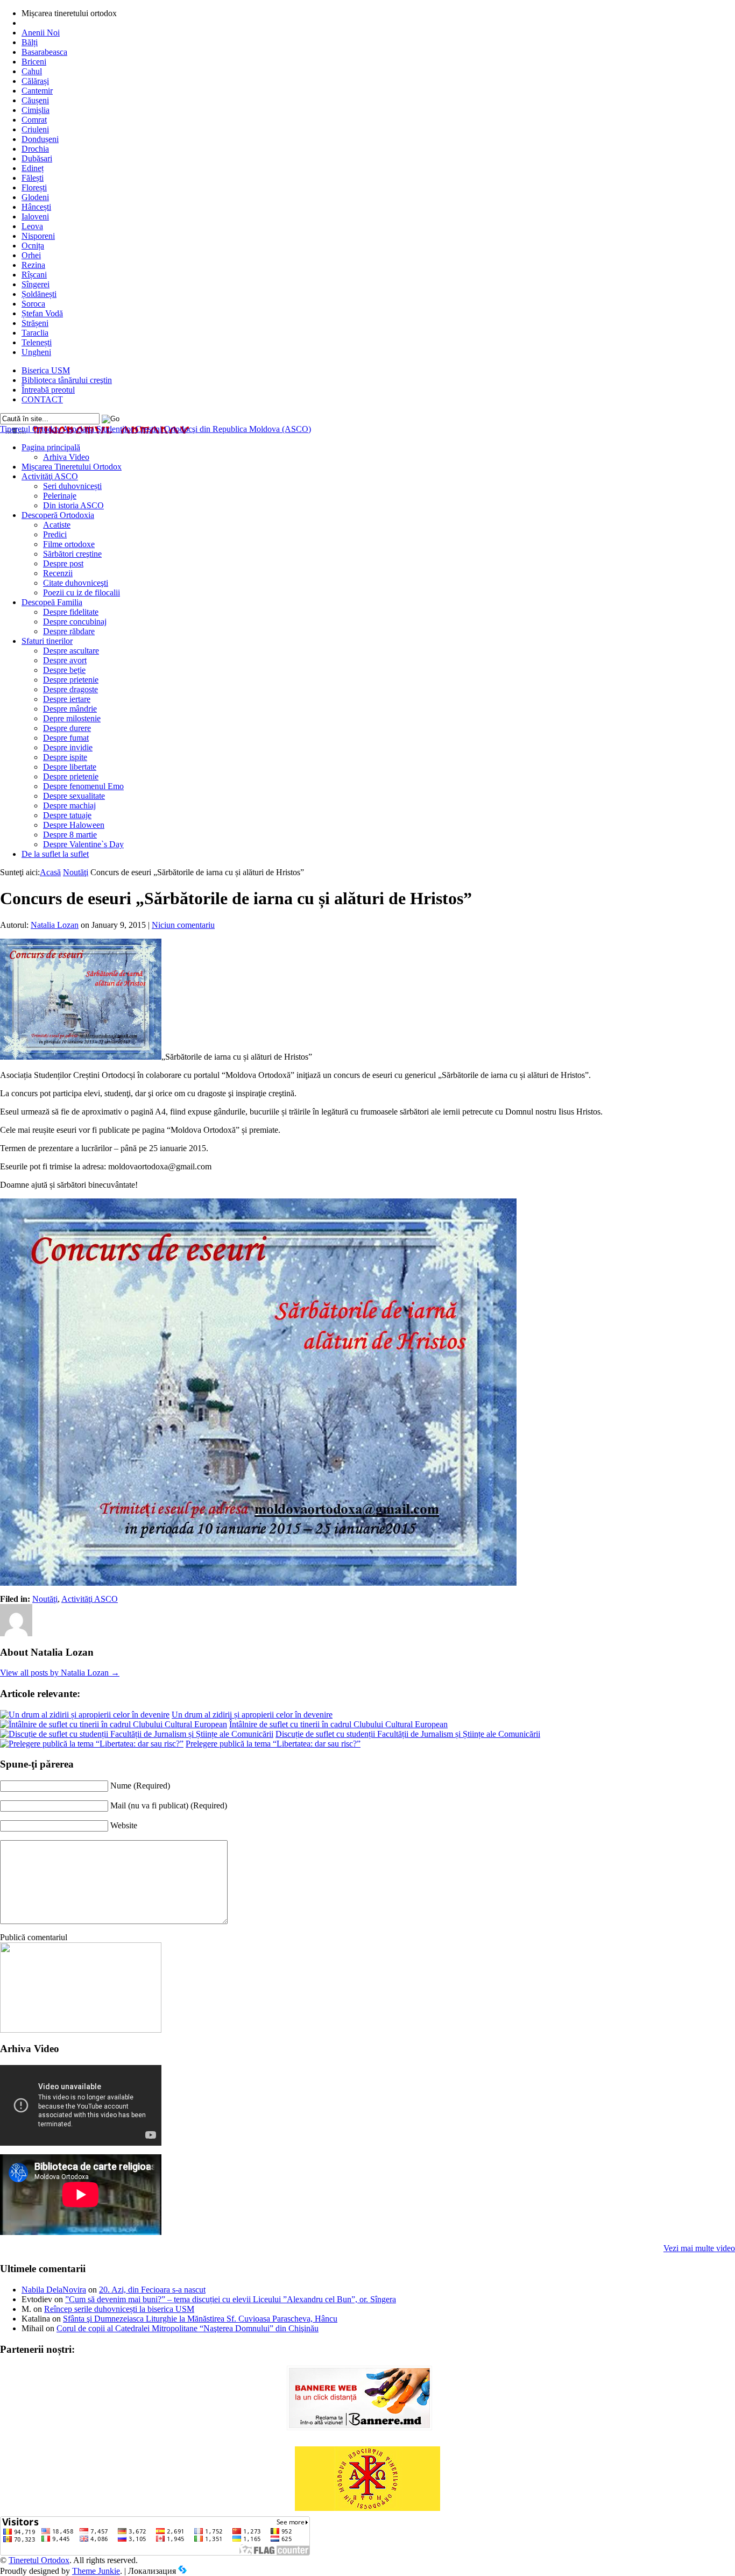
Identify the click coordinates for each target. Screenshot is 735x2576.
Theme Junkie (96, 2571)
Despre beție (64, 670)
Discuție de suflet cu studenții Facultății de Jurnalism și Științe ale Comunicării (408, 1734)
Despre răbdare (69, 631)
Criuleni (35, 129)
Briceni (34, 62)
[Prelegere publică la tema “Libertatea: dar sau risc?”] (92, 1744)
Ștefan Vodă (42, 313)
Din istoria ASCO (73, 505)
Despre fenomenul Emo (83, 786)
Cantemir (37, 91)
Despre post (63, 563)
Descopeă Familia (52, 602)
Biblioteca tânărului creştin (67, 380)
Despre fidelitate (71, 612)
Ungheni (36, 352)
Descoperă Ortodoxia (58, 515)
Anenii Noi (41, 33)
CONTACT (42, 399)
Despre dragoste (70, 689)
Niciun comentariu (183, 925)
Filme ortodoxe (69, 544)
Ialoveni (35, 217)
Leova (32, 226)
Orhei (31, 255)
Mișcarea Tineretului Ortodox (72, 467)
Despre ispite (65, 757)
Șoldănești (39, 294)
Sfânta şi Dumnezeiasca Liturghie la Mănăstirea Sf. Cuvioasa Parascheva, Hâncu (200, 2319)
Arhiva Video (66, 457)
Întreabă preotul (48, 390)
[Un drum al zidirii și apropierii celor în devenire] (85, 1715)
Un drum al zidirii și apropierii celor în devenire (252, 1715)
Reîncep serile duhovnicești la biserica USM (119, 2309)
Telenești (37, 342)
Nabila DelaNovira (54, 2290)
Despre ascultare (71, 651)
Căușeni (35, 100)
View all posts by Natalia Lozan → (60, 1673)
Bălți (30, 42)
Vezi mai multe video (699, 2248)
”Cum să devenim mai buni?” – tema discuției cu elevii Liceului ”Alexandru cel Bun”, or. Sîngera (231, 2299)
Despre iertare (67, 699)
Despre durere (67, 728)
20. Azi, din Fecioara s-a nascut (152, 2290)
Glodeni (35, 197)
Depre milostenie (72, 718)
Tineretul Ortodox (156, 429)
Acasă (50, 872)
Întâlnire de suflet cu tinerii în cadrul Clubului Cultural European (338, 1724)
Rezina (33, 265)
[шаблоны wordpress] (182, 2571)
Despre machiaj (69, 806)
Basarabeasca (44, 52)
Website (124, 1825)
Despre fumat (66, 738)
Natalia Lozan (55, 925)
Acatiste (57, 525)
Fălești (33, 178)
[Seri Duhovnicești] (81, 2030)
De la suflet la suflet (55, 854)
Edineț (33, 168)
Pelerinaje (60, 496)
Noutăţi (76, 872)
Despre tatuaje (67, 815)
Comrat (34, 120)
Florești (34, 187)
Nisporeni (38, 236)
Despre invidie (68, 747)
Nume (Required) (140, 1786)
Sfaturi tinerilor (47, 641)
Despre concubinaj (75, 622)
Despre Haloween (74, 825)
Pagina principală (51, 447)
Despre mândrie (70, 709)
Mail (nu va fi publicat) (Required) (169, 1805)
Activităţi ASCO (50, 476)
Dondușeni (40, 139)
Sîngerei (36, 284)
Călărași (35, 81)
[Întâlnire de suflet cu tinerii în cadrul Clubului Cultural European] (114, 1724)
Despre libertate (70, 767)
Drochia (35, 149)
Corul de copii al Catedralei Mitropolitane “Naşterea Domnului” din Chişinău (188, 2328)
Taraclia (35, 333)
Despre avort (65, 660)
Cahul (32, 71)
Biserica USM (46, 370)
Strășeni (35, 323)
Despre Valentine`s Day (83, 844)
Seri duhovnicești (72, 486)
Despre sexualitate (74, 796)
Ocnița (33, 246)
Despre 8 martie (70, 835)
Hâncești (36, 207)
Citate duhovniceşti (76, 583)
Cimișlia (36, 110)
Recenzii (58, 573)
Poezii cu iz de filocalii (82, 592)
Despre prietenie (71, 680)
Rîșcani (34, 275)
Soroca (33, 304)
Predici (55, 534)
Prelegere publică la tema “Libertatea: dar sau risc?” (273, 1744)
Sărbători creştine (72, 554)
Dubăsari (37, 158)
